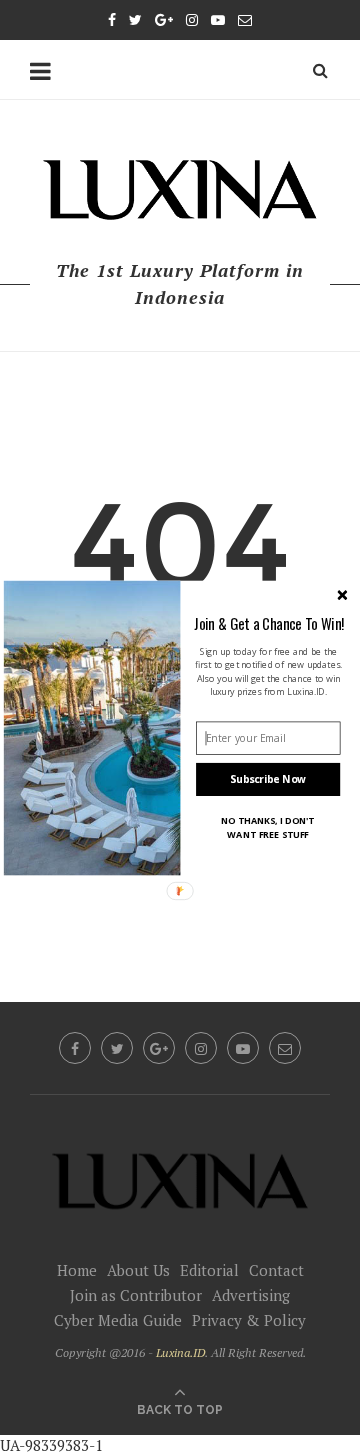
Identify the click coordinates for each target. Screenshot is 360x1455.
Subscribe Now (268, 779)
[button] (269, 623)
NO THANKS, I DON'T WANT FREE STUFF (268, 827)
